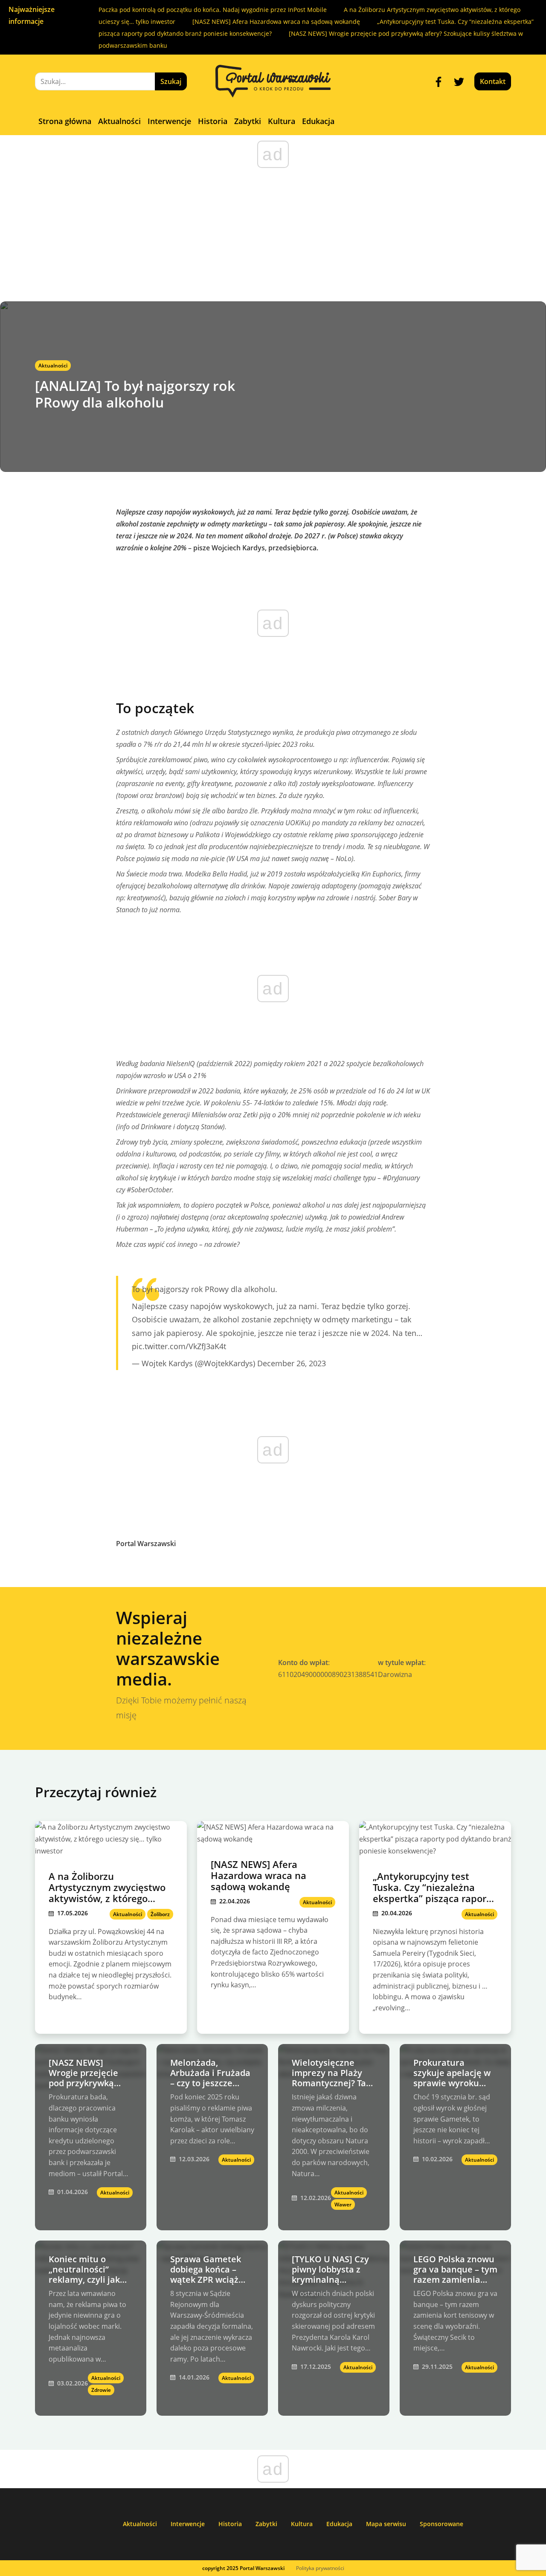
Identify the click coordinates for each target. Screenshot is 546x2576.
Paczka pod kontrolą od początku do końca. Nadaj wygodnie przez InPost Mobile (213, 10)
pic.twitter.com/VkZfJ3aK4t (179, 1346)
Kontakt (493, 81)
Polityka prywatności (320, 2568)
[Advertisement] (273, 237)
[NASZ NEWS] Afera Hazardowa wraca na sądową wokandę (276, 22)
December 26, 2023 (292, 1363)
